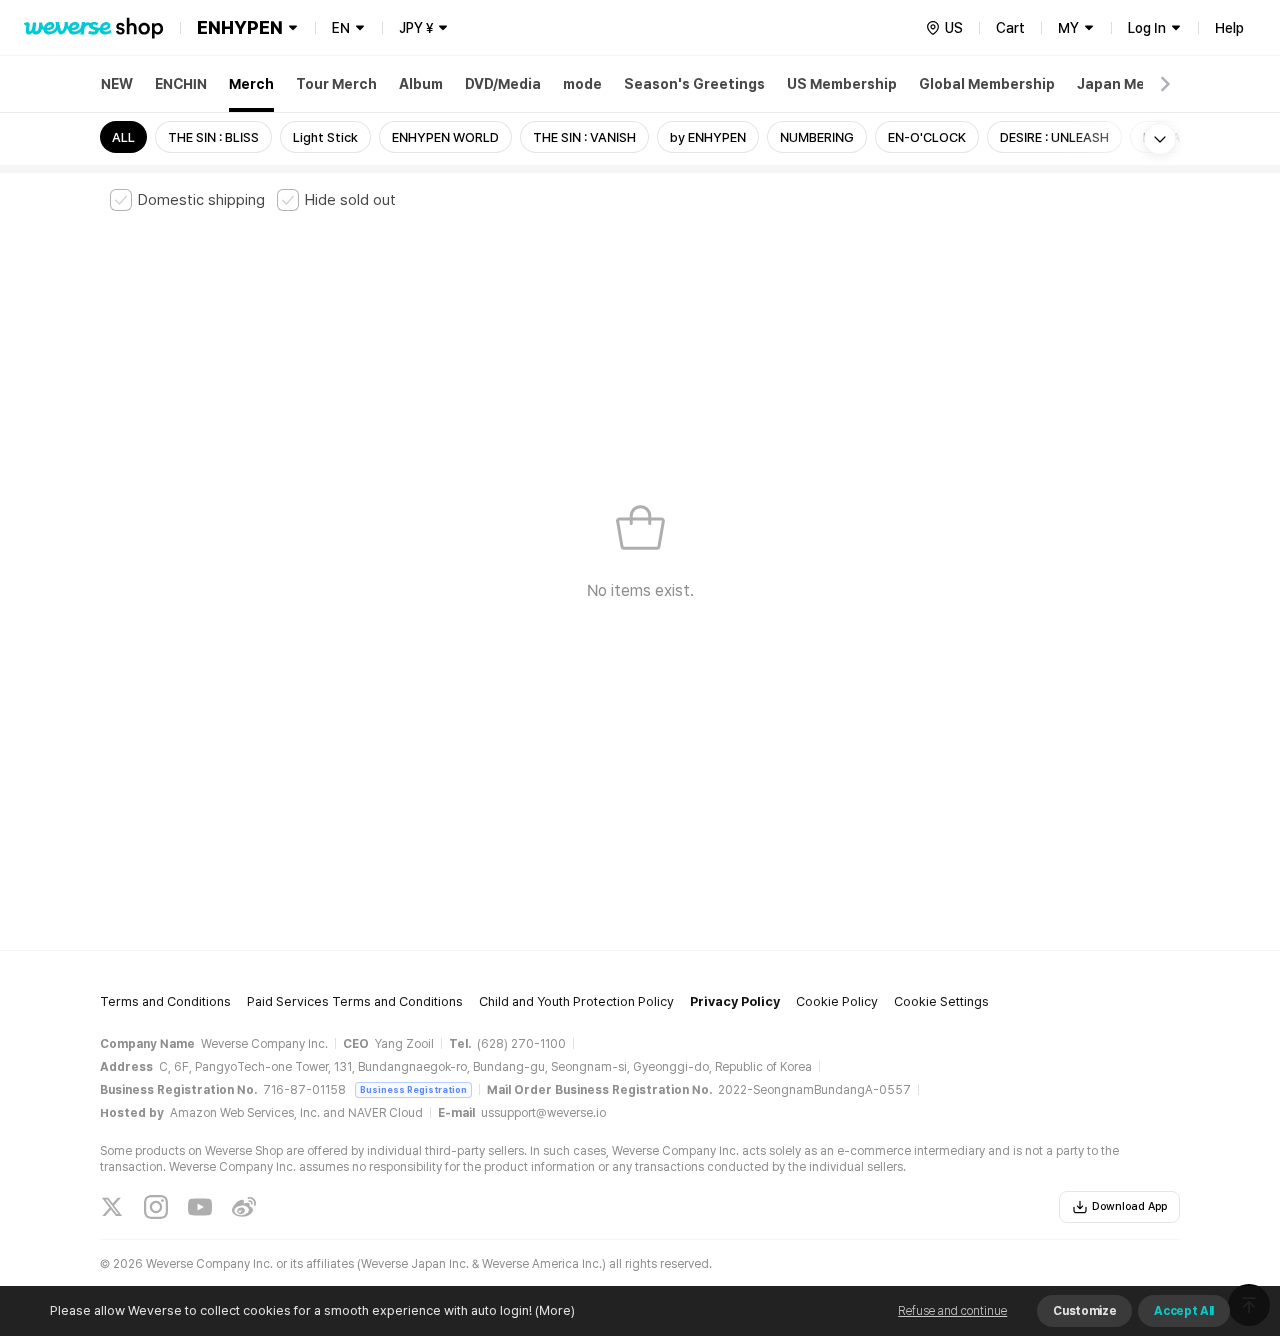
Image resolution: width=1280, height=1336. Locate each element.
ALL (123, 137)
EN (341, 28)
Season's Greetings (694, 84)
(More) (555, 1310)
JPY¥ (416, 28)
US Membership (842, 84)
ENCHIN (181, 84)
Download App (1129, 1206)
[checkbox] (187, 200)
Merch (251, 84)
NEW (117, 84)
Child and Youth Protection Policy (576, 1001)
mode (582, 84)
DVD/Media (503, 84)
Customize (1084, 1311)
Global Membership (987, 84)
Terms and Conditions (165, 1001)
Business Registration (413, 1089)
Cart (1010, 28)
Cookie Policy (837, 1001)
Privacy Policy (735, 1001)
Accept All (1184, 1311)
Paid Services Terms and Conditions (355, 1001)
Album (421, 84)
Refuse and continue (952, 1311)
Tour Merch (336, 84)
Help (1229, 28)
